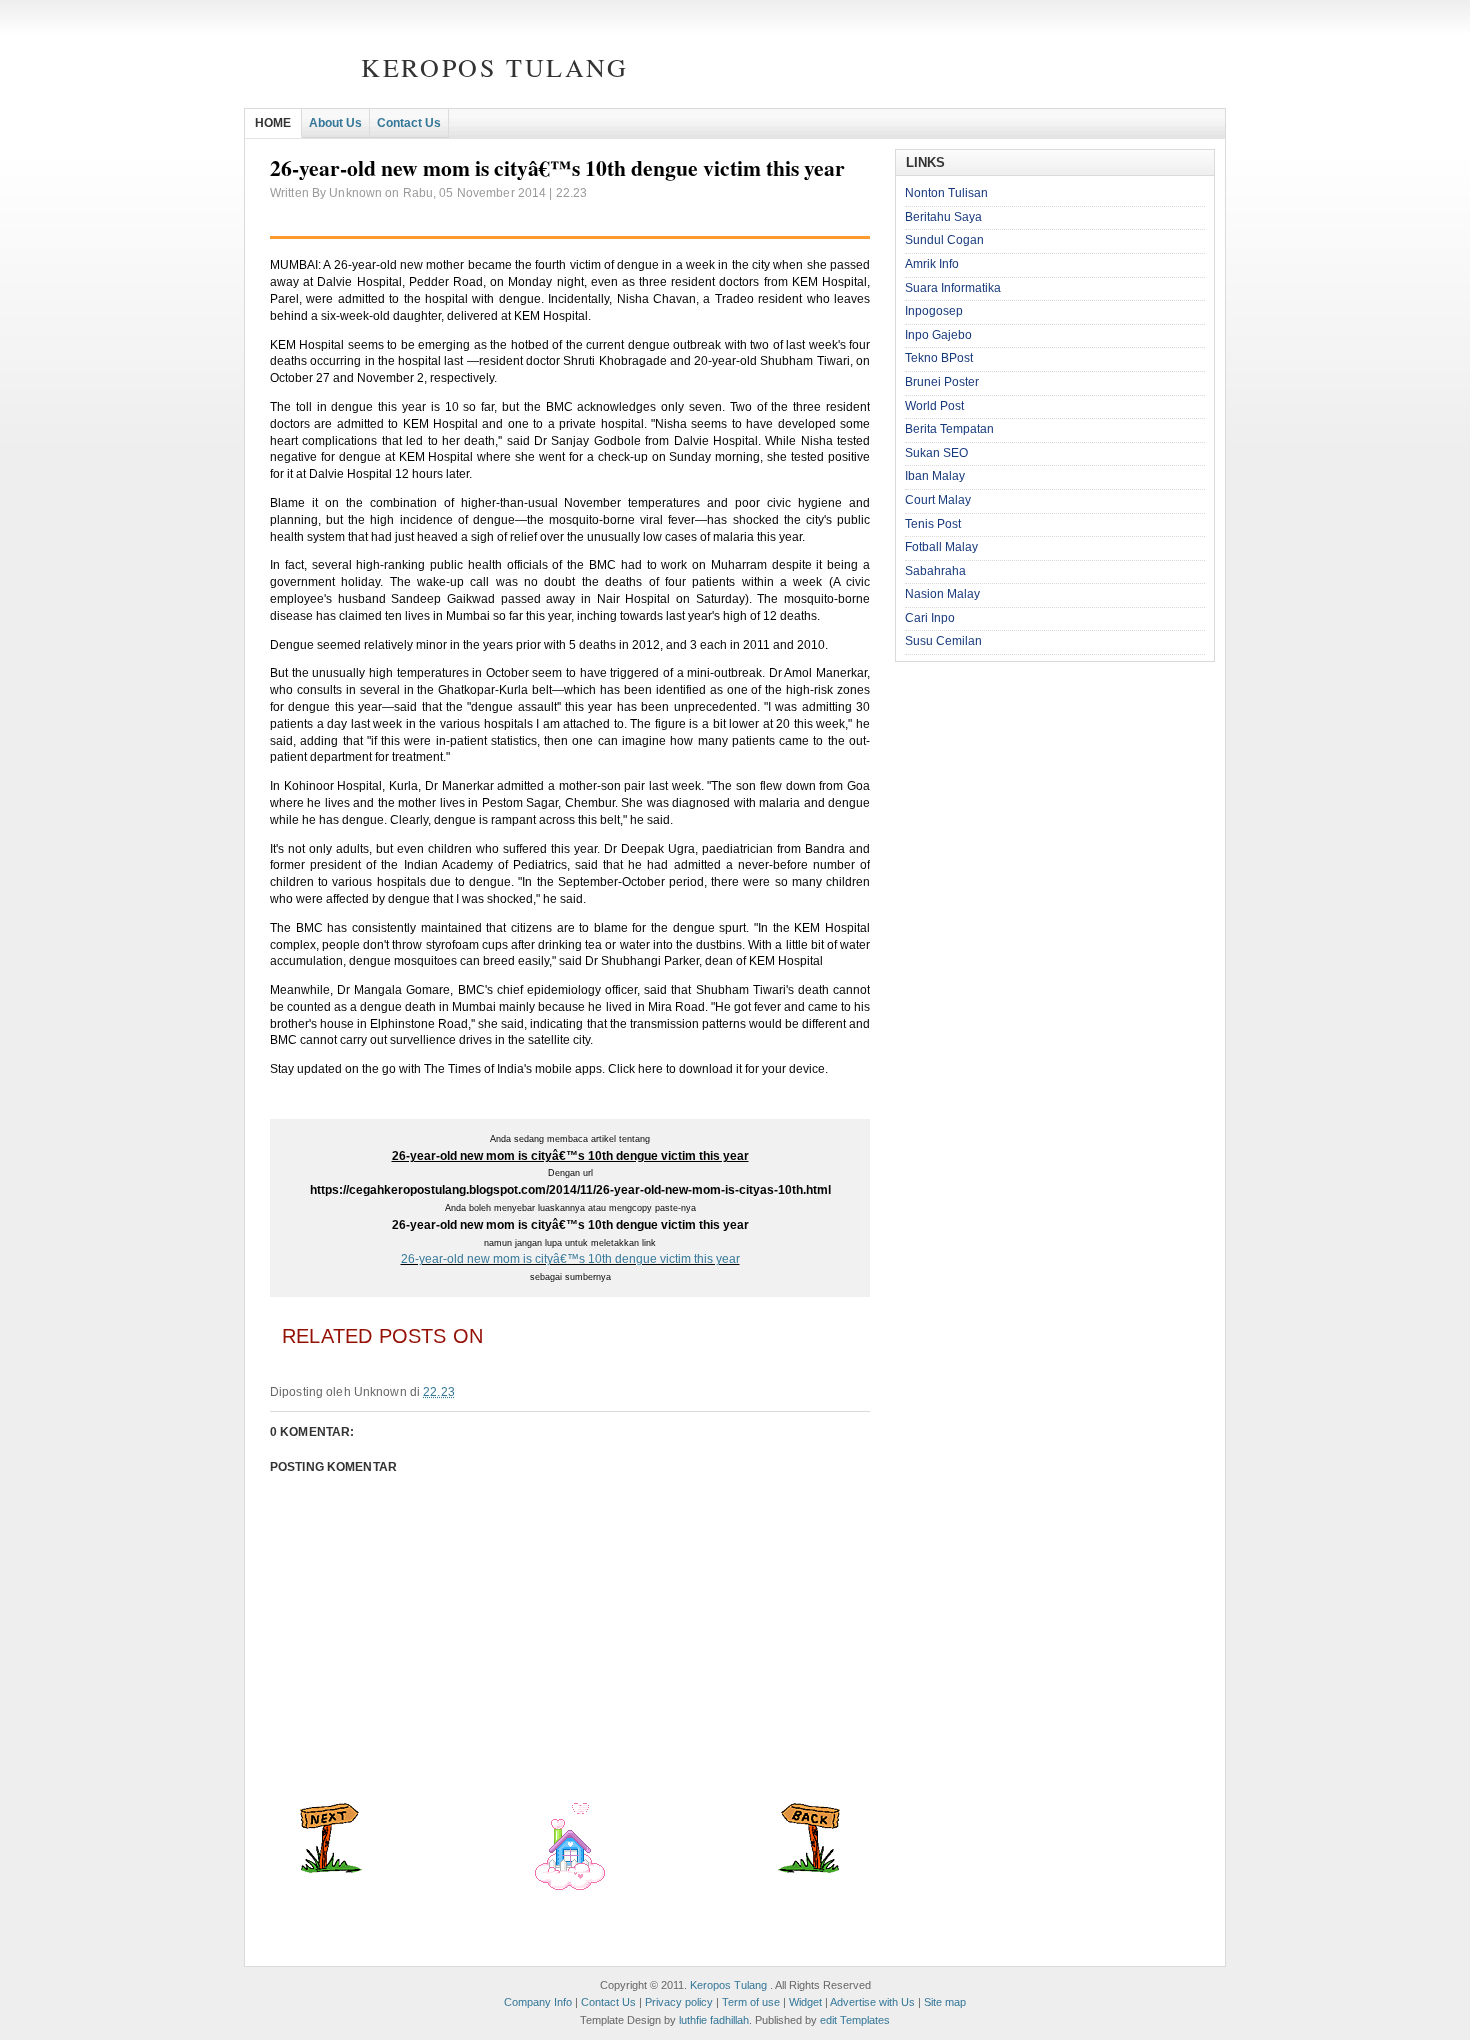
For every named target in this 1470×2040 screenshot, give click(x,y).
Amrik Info (932, 264)
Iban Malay (935, 476)
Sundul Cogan (944, 240)
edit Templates (855, 2020)
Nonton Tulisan (946, 193)
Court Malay (938, 500)
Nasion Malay (942, 594)
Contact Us (409, 123)
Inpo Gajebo (938, 335)
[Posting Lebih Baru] (331, 1869)
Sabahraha (935, 571)
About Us (335, 123)
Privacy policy (679, 2002)
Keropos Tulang (494, 67)
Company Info (538, 2002)
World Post (934, 406)
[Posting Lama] (809, 1869)
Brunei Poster (942, 382)
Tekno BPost (939, 358)
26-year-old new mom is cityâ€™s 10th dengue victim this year (570, 1259)
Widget (805, 2002)
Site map (945, 2002)
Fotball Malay (941, 547)
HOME (273, 123)
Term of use (751, 2002)
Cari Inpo (930, 618)
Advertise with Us (872, 2002)
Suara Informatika (953, 288)
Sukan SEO (936, 453)
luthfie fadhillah (714, 2020)
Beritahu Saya (943, 217)
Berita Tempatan (949, 429)
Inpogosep (934, 311)
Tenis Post (933, 524)
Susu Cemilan (943, 641)
